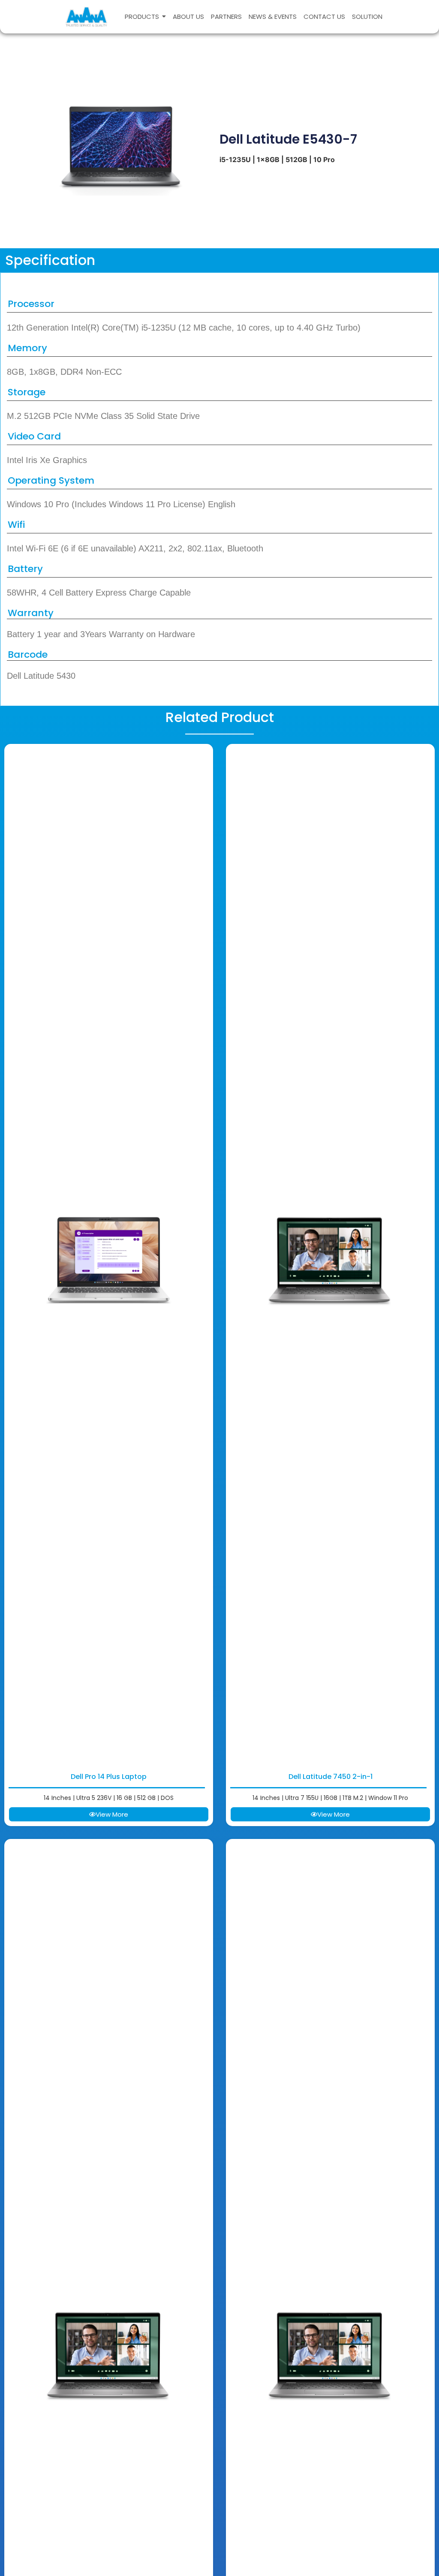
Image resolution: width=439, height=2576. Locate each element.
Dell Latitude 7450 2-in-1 (331, 1777)
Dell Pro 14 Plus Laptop (109, 1777)
